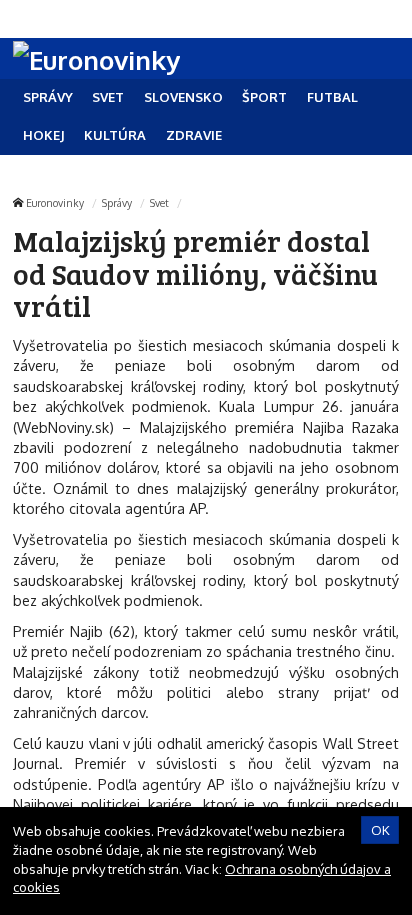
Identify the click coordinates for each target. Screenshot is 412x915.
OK (380, 830)
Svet (159, 202)
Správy (117, 202)
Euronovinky (55, 202)
